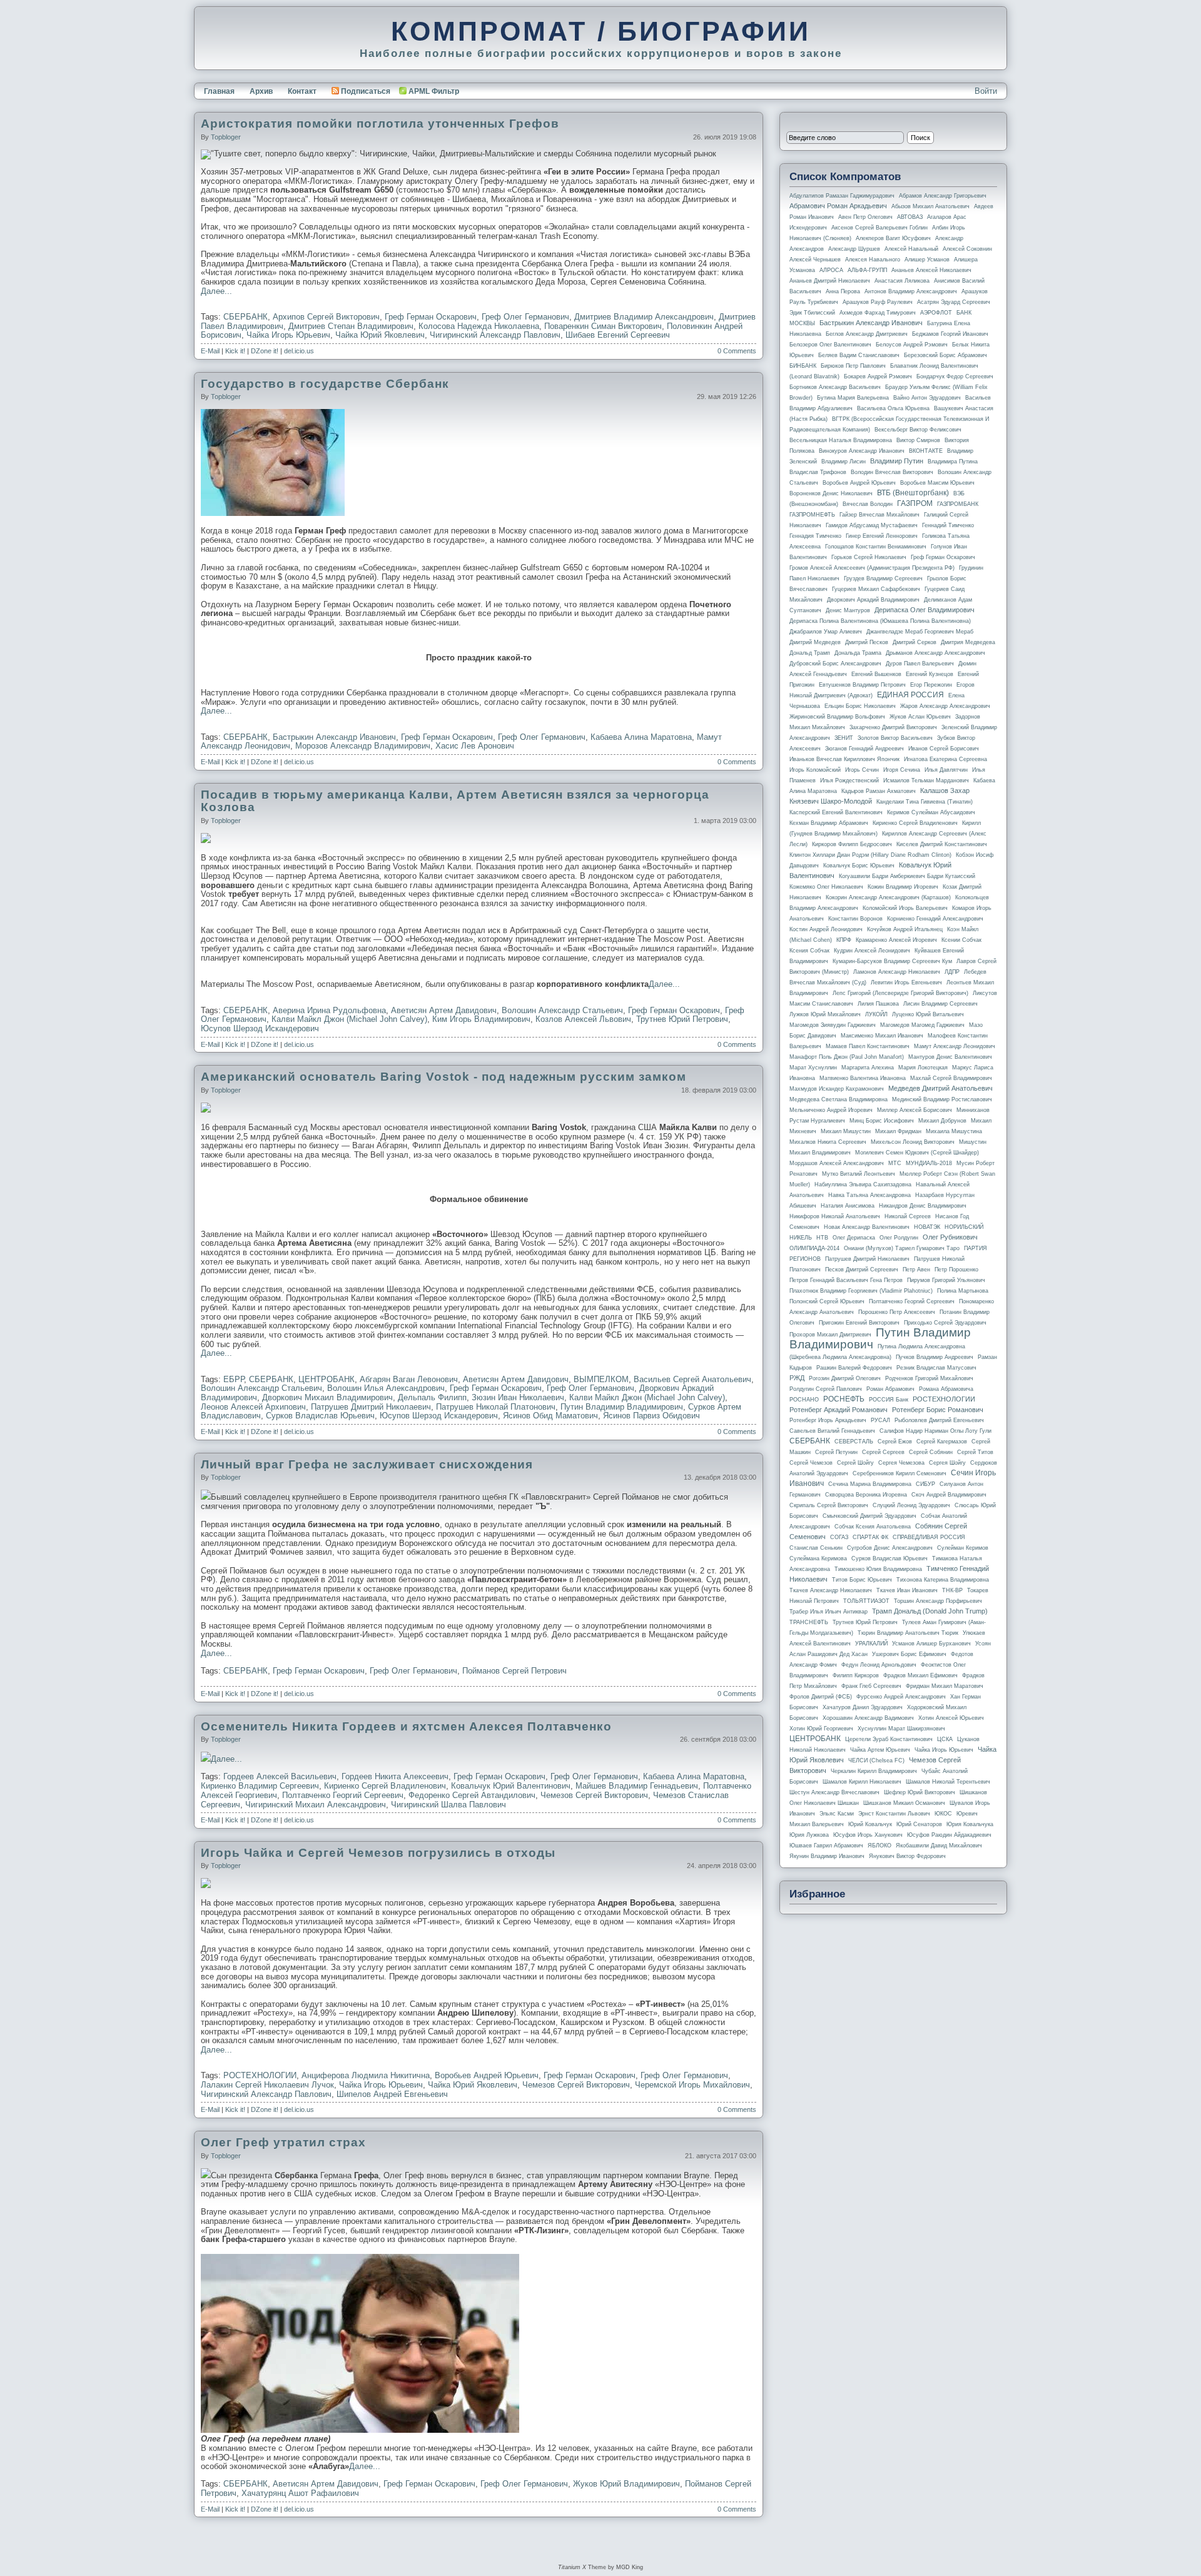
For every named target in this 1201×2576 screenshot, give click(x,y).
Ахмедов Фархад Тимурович (878, 313)
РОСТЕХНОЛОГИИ (260, 2075)
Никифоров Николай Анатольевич (835, 1216)
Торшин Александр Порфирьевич (938, 1601)
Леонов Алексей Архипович (253, 1407)
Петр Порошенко (956, 1270)
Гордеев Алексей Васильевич (280, 1776)
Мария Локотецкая (923, 1068)
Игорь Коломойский (815, 770)
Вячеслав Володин (868, 504)
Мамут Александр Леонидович (955, 1046)
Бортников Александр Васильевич (835, 387)
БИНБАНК (803, 366)
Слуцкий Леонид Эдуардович (911, 1505)
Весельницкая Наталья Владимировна (841, 440)
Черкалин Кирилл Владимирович (874, 1771)
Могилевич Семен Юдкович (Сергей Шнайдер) (917, 1153)
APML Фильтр (434, 91)
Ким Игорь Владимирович (481, 1019)
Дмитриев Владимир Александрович (644, 317)
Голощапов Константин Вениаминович (876, 547)
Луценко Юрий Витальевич (928, 1014)
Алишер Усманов (927, 260)
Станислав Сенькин (816, 1548)
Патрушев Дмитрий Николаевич (371, 1407)
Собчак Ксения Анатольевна (873, 1527)
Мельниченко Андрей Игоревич (831, 1110)
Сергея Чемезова (901, 1463)
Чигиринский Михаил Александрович (316, 1805)
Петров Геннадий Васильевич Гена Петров (846, 1280)
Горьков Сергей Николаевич (869, 557)
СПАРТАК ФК (870, 1537)
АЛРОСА (831, 270)
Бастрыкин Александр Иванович (334, 737)
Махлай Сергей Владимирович (951, 1078)
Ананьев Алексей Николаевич (931, 270)
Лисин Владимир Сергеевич (940, 1004)
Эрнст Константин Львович (894, 1814)
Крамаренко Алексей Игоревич (896, 940)
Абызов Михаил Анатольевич (930, 206)
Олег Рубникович (950, 1237)
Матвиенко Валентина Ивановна (863, 1078)
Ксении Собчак (961, 940)
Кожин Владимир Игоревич (903, 887)
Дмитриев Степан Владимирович (351, 326)
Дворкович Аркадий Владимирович (873, 600)
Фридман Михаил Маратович (945, 1686)
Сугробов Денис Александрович (890, 1548)
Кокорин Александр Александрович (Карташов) (888, 897)
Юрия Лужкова (809, 1835)
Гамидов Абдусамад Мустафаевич (872, 525)
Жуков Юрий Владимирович (626, 2484)
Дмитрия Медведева (968, 642)
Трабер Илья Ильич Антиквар (829, 1612)
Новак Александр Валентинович (867, 1227)
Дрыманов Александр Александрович (935, 653)
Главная (219, 91)
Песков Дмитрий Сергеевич (862, 1270)
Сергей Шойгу (855, 1463)
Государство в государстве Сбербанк (325, 384)
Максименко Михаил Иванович (882, 1036)
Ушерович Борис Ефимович (909, 1654)
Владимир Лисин (844, 462)
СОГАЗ (839, 1537)
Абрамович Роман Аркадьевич (838, 206)
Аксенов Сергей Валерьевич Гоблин (879, 228)
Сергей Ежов (895, 1442)
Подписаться (366, 91)
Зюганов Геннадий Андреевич (864, 749)
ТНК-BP (952, 1590)
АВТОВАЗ (910, 217)
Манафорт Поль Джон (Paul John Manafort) (847, 1057)
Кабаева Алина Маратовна (641, 737)
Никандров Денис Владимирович (923, 1206)
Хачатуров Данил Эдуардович (863, 1707)
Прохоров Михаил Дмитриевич (830, 1335)
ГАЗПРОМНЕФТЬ (812, 515)
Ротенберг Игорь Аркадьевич (828, 1420)
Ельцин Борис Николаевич (860, 706)
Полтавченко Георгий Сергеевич (343, 1795)
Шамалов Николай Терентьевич (948, 1782)
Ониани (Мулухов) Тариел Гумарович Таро (902, 1248)
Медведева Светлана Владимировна (839, 1099)
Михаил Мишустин (846, 1131)
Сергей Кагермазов (942, 1442)
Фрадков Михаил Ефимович (920, 1675)
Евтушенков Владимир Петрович (862, 685)
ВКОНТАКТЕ (926, 451)
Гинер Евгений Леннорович (882, 536)
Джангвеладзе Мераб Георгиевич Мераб (920, 632)
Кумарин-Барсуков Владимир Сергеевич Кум (892, 961)
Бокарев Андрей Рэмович (878, 376)
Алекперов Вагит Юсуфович (893, 238)
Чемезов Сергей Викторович (594, 1795)
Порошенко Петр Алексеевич (897, 1312)
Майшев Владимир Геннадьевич (637, 1786)
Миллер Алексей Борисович (915, 1110)
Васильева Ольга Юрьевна (893, 408)
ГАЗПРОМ (915, 503)
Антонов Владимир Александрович (911, 291)
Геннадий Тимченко (948, 525)
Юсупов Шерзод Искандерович (260, 1028)
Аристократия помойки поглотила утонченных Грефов (380, 124)
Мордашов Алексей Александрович (837, 1163)
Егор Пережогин (931, 685)
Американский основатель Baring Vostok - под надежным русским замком (443, 1077)
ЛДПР (952, 972)
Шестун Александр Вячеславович (834, 1792)
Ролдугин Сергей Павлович (826, 1389)
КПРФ (844, 940)
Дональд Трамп (810, 653)
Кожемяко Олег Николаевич (826, 887)
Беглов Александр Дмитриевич (867, 334)
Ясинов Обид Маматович (550, 1416)
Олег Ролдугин (899, 1238)
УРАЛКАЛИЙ (871, 1644)
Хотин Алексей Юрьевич (951, 1718)
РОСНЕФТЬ (844, 1399)
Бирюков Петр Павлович (853, 366)
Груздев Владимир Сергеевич (883, 578)
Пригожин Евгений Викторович (859, 1323)
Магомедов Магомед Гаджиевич (922, 1025)
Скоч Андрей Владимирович (949, 1495)
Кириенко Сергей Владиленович (385, 1786)
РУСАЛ (880, 1420)
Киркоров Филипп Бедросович (852, 844)
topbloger (226, 137)
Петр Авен (916, 1270)
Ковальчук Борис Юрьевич (859, 866)
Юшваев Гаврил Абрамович (826, 1846)
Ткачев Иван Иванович (907, 1590)
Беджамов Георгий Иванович (950, 334)
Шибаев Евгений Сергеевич (618, 335)
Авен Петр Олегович (865, 217)
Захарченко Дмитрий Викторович (893, 727)
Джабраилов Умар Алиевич (826, 632)
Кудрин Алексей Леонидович (872, 951)
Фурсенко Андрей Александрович (901, 1697)
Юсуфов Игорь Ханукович (868, 1835)
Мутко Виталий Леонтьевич (859, 1174)
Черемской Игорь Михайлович (692, 2085)
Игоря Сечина (902, 770)
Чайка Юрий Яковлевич (380, 335)
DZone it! (265, 351)
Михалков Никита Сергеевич (828, 1142)
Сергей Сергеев (883, 1452)
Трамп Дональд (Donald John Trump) (930, 1611)
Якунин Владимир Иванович (827, 1856)
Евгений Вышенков (876, 674)
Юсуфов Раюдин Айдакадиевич (949, 1835)
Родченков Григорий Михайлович (929, 1378)
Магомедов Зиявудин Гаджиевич (833, 1025)
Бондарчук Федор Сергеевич (955, 376)
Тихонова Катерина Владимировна (943, 1580)
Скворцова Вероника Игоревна (866, 1495)
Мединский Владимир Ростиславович (942, 1099)
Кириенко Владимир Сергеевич (260, 1786)
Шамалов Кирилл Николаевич (862, 1782)
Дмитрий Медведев (815, 642)
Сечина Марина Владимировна (870, 1484)
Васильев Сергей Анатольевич (692, 1379)
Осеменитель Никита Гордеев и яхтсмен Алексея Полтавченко (406, 1726)
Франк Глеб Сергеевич (871, 1686)
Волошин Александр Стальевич (562, 1010)
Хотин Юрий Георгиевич (821, 1729)
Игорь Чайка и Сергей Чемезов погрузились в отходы (378, 1853)
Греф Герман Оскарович (431, 317)
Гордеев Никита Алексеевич (395, 1776)
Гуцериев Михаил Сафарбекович (876, 589)
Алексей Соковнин (967, 249)
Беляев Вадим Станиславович (859, 355)
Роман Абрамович (890, 1389)
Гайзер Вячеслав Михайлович (879, 515)
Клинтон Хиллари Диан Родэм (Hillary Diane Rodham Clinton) (870, 855)
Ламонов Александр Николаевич (897, 972)
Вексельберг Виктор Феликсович (918, 430)
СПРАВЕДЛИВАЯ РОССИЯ (929, 1537)
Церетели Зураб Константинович (889, 1739)
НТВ (822, 1238)
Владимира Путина (953, 462)
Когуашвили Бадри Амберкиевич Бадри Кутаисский (907, 876)
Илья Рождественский (849, 780)
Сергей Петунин (836, 1452)
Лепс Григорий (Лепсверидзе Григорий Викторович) (900, 993)
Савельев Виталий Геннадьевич (832, 1431)
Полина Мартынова (963, 1291)
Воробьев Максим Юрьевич (937, 483)
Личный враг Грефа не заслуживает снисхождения (367, 1464)
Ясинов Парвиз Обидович (651, 1416)
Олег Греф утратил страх (283, 2142)
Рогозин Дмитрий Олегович (845, 1378)
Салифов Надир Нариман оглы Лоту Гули (935, 1431)
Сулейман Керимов (963, 1548)
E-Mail (210, 351)
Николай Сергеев (908, 1216)
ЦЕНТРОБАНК (327, 1379)
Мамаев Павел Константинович (868, 1046)
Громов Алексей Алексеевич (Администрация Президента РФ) (872, 568)
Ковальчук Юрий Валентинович (511, 1786)
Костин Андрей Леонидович (826, 929)
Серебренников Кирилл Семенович (899, 1473)
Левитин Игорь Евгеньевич (906, 982)
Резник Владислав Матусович (936, 1368)
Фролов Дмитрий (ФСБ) (821, 1697)
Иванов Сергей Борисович (944, 749)
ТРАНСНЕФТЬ (809, 1622)
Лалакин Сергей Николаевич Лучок (267, 2085)
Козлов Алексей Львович (583, 1019)
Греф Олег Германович (525, 317)
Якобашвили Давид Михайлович (939, 1846)
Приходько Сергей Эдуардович (945, 1323)
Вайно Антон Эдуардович (927, 398)
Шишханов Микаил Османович (904, 1803)
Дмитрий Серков (915, 642)
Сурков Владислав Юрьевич (320, 1416)
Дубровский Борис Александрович (835, 664)
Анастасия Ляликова (902, 281)
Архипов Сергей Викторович (326, 317)
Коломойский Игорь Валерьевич (905, 908)
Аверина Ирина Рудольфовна (329, 1010)
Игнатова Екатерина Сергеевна (945, 759)
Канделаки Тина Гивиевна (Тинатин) (925, 802)
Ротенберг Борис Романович (938, 1410)
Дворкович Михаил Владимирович (327, 1397)
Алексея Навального (873, 260)
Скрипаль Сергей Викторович (829, 1505)
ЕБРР (234, 1379)
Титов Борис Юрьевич (862, 1580)
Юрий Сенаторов (919, 1824)
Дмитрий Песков (867, 642)
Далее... (216, 291)
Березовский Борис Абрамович (945, 355)
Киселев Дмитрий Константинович (942, 844)
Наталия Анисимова (848, 1206)
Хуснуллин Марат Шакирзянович (901, 1729)
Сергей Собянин (931, 1452)
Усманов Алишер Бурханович (931, 1644)
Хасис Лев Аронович (475, 746)
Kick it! (235, 351)
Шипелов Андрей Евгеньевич (392, 2094)
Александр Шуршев (854, 249)
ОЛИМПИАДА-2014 (814, 1248)
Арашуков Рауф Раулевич (878, 302)
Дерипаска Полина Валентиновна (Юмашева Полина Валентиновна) (880, 621)
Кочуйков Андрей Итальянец (905, 929)
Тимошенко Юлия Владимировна (878, 1569)
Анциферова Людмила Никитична (366, 2075)
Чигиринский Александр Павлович (495, 335)
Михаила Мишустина (954, 1131)
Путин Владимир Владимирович (622, 1407)
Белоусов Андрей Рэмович (912, 345)
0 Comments (737, 351)
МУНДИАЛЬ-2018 (929, 1163)
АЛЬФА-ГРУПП (867, 270)
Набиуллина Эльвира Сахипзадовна (863, 1184)
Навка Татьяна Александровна (869, 1195)
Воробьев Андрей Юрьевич (487, 2075)
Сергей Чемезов (811, 1463)
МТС (895, 1163)
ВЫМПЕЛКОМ (601, 1379)
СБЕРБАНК (246, 317)
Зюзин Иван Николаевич (518, 1397)
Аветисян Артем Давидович (444, 1010)
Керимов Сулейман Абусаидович (931, 812)
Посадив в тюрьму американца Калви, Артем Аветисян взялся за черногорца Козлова (455, 801)
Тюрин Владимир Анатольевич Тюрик (908, 1633)
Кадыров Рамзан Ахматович (879, 791)
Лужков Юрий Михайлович (825, 1014)
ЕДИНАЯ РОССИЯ (910, 695)
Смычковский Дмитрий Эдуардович (869, 1516)
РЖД (797, 1378)
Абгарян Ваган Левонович (409, 1379)
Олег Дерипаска (854, 1238)
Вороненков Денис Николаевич (831, 493)
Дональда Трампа (858, 653)
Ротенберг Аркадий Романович (839, 1410)
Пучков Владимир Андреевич (935, 1357)
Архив (261, 91)
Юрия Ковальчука (970, 1824)
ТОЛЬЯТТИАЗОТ (866, 1601)
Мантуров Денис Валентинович (950, 1057)
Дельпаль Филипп (432, 1397)
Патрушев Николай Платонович (496, 1407)
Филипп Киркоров (856, 1675)
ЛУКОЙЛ (876, 1014)
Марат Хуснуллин (813, 1068)
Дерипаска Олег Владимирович (925, 610)
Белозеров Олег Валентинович (830, 345)
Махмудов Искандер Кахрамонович (837, 1089)
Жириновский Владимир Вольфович (837, 717)
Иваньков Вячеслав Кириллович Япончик (844, 759)
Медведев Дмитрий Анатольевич (940, 1088)
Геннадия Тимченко (815, 536)
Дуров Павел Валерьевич (920, 664)
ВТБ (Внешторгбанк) (913, 493)
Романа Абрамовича (946, 1389)
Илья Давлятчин (946, 770)
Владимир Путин (897, 461)
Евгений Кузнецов (930, 674)
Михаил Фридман (898, 1131)
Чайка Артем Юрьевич (880, 1750)
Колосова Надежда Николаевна (479, 326)
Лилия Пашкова (878, 1004)
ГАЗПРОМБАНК (958, 504)
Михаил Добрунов (942, 1121)
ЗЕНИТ (844, 738)
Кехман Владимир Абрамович (829, 823)
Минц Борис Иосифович (882, 1121)
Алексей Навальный (911, 249)
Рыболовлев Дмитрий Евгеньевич (939, 1420)
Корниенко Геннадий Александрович (935, 919)
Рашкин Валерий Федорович (854, 1368)
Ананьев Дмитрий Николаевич (830, 281)
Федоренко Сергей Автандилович (472, 1795)
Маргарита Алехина (868, 1068)
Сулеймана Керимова (818, 1558)
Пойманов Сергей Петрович (514, 1671)
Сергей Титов (975, 1452)
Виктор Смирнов (918, 440)
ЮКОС (943, 1814)
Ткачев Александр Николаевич (831, 1590)
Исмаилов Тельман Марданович (926, 780)
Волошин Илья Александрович (386, 1388)
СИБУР (925, 1484)
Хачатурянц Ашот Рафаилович (300, 2493)
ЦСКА (945, 1739)
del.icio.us (299, 351)
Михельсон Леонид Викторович (913, 1142)
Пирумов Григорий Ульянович (946, 1280)
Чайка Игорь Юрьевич (288, 335)
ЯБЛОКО (879, 1846)
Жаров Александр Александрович (945, 706)
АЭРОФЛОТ (936, 313)
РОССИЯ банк (889, 1400)
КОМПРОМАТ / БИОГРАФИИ (601, 31)
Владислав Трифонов (818, 472)
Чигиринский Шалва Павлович (448, 1805)
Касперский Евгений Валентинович (836, 812)
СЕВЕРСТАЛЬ (854, 1442)
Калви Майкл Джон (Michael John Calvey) (349, 1019)
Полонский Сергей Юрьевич (827, 1301)
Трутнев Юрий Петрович (682, 1019)
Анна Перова (843, 291)
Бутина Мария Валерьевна (853, 398)
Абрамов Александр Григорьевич (943, 196)
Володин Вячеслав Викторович (892, 472)
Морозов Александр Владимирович (363, 746)
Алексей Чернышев (815, 260)
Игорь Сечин (862, 770)
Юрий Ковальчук (870, 1824)
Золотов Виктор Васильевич (895, 738)
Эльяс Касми (837, 1814)
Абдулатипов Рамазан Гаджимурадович (842, 196)
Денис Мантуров (848, 610)
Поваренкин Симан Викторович (603, 326)
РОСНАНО (804, 1400)
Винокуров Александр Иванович (862, 451)
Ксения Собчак (809, 951)
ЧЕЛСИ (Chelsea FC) (876, 1760)
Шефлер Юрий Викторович (920, 1792)
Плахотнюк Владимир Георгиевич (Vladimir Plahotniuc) (861, 1291)
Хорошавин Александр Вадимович (868, 1718)
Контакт (302, 91)
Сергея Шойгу (947, 1463)
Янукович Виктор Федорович (907, 1856)
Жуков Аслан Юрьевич (920, 717)
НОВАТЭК (927, 1227)
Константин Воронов (855, 919)
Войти (986, 91)
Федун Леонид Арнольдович (879, 1665)
